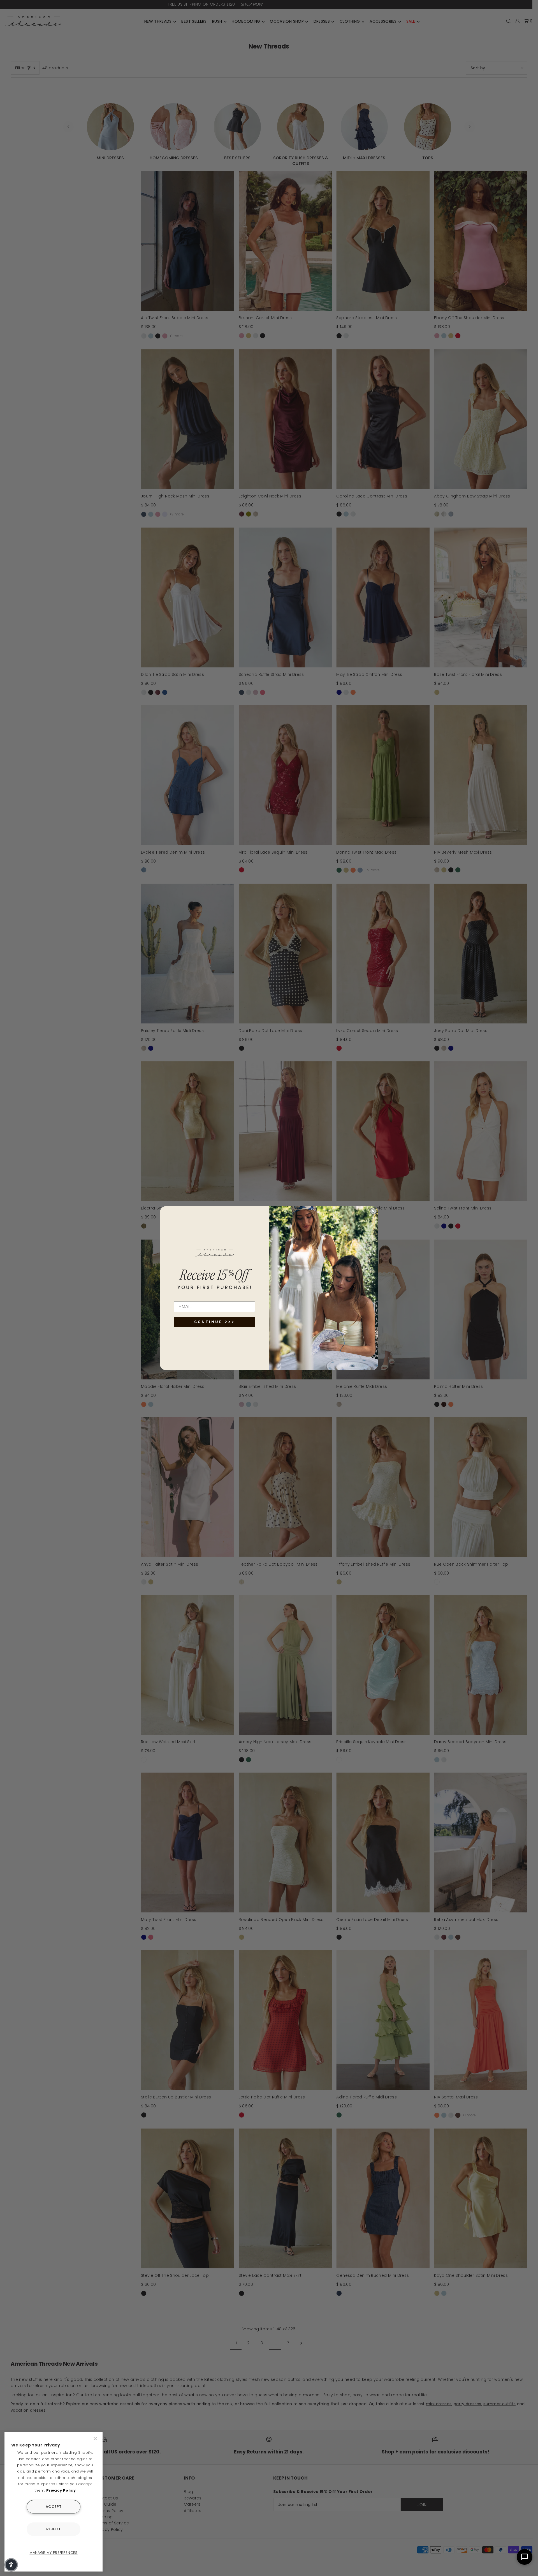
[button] (11, 2565)
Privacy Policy (61, 2490)
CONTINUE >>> (214, 1322)
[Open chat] (525, 2557)
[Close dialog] (373, 1211)
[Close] (96, 2439)
